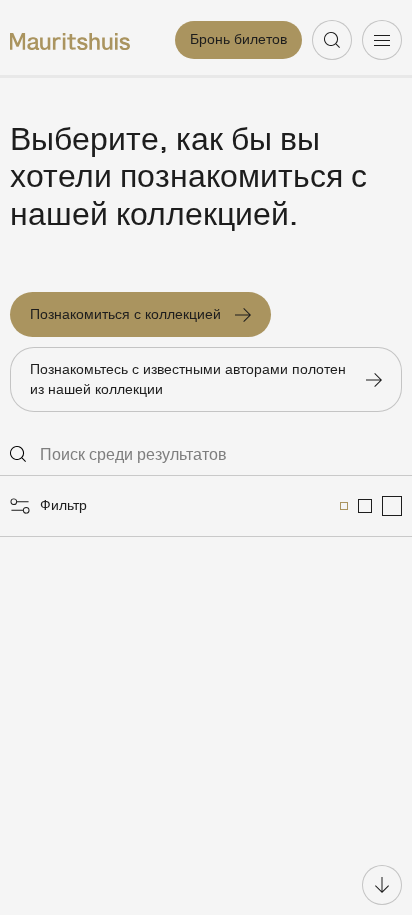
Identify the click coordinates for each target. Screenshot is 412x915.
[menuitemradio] (344, 506)
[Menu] (382, 40)
